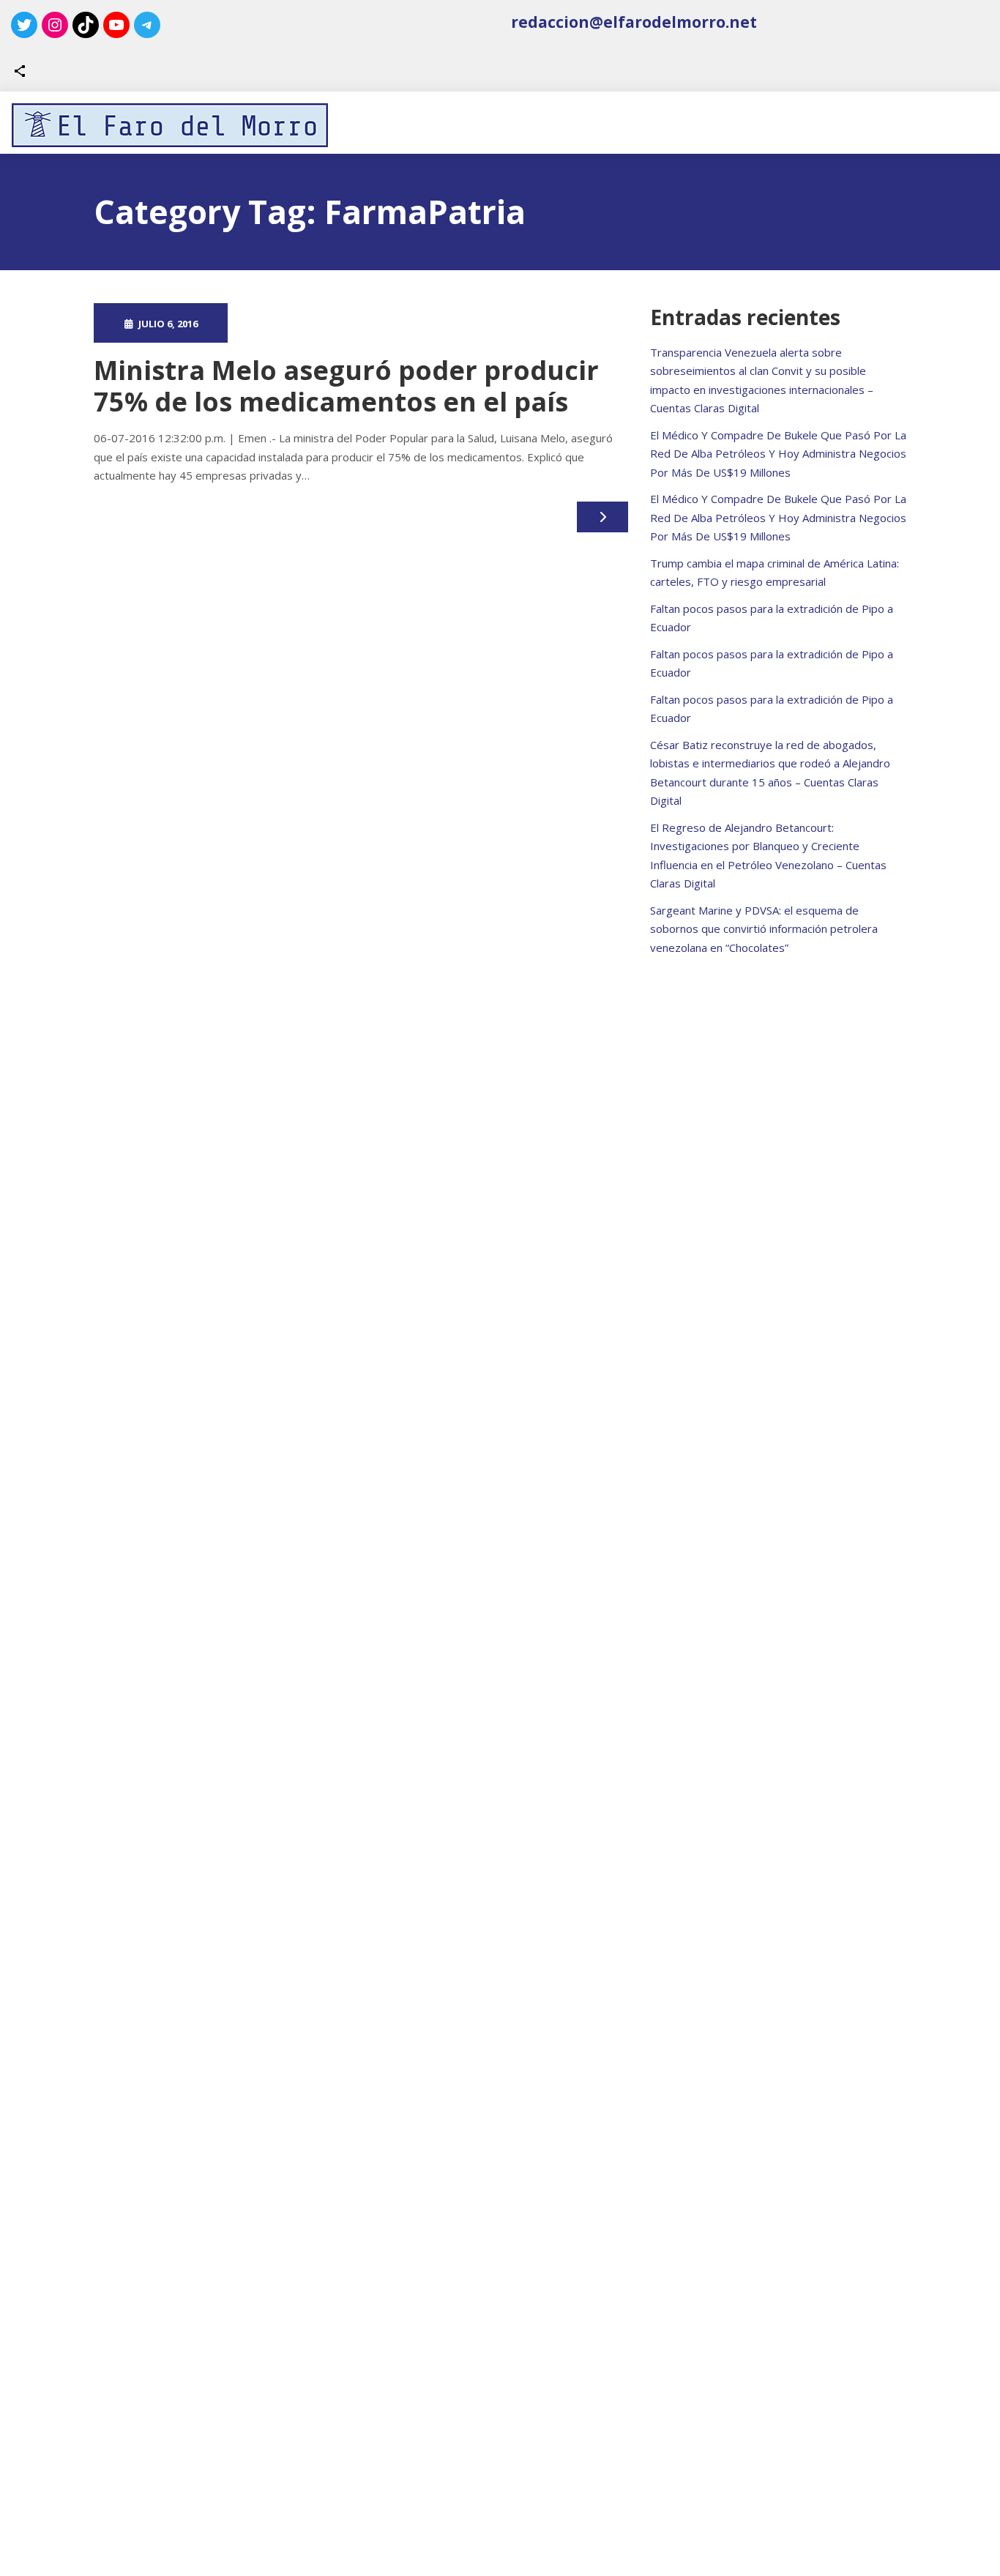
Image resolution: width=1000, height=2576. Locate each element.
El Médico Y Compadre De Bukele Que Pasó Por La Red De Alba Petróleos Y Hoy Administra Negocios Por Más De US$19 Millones (778, 454)
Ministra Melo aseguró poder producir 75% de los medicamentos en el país (346, 386)
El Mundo (436, 323)
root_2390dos (301, 323)
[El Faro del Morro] (170, 125)
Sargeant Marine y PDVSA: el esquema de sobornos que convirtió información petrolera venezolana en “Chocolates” (764, 929)
